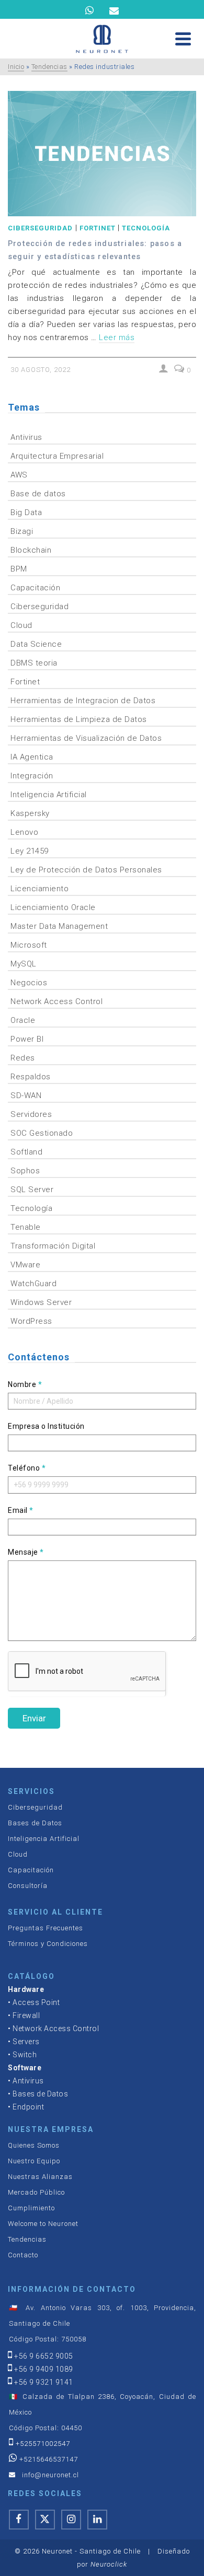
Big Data (26, 512)
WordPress (31, 1321)
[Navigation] (183, 39)
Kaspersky (30, 813)
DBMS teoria (34, 663)
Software (25, 2068)
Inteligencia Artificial (49, 795)
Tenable (26, 1227)
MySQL (24, 964)
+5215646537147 (49, 2459)
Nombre (25, 1384)
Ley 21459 (30, 851)
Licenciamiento (39, 889)
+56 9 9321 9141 (44, 2382)
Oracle (23, 1020)
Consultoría (28, 1886)
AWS (19, 475)
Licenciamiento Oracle (53, 907)
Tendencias (27, 2239)
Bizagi (22, 531)
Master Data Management (59, 926)
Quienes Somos (34, 2145)
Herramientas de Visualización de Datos (86, 738)
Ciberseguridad (40, 228)
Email (21, 1510)
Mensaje (26, 1552)
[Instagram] (71, 2520)
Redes (23, 1058)
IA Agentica (32, 757)
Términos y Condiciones (48, 1944)
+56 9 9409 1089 (44, 2369)
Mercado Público (36, 2192)
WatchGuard (33, 1284)
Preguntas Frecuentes (46, 1928)
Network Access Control (56, 1001)
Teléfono (27, 1468)
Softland (26, 1152)
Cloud (21, 625)
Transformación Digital (53, 1246)
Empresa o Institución (46, 1426)
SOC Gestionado (42, 1133)
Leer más (117, 337)
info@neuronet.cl (50, 2475)
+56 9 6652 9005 (44, 2356)
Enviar (34, 1718)
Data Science (36, 644)
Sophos (25, 1171)
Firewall (26, 2015)
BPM (19, 569)
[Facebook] (19, 2520)
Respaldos (31, 1077)
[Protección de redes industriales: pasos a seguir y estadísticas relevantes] (102, 154)
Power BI (27, 1039)
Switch (25, 2055)
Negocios (29, 983)
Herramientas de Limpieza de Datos (79, 719)
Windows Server (41, 1302)
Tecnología (146, 228)
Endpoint (28, 2107)
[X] (45, 2520)
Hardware (26, 1989)
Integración (32, 776)
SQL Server (32, 1190)
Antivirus (26, 437)
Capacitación (35, 588)
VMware (25, 1265)
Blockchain (31, 550)
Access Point (36, 2002)
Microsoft (29, 945)
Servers (26, 2042)
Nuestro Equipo (34, 2161)
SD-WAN (26, 1095)
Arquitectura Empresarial (57, 456)
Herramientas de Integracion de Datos (83, 701)
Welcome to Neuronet (43, 2224)
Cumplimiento (31, 2208)
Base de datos (38, 494)
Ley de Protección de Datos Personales (86, 870)
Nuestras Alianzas (40, 2177)
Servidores (31, 1114)
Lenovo (24, 832)
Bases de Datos (35, 1823)
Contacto (23, 2255)
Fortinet (98, 228)
